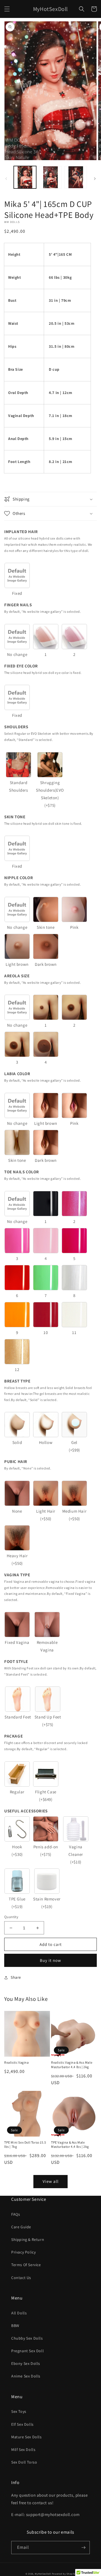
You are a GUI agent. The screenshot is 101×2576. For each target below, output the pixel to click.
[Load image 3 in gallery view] (76, 177)
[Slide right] (95, 179)
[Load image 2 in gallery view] (50, 177)
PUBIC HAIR (16, 1461)
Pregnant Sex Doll (27, 2351)
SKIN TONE (15, 817)
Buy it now (50, 1960)
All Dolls (19, 2313)
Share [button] (16, 1977)
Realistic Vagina (17, 2062)
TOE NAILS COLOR (22, 1172)
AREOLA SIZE (17, 976)
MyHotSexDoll (43, 2574)
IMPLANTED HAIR (21, 532)
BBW (15, 2326)
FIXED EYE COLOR (21, 666)
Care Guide (21, 2227)
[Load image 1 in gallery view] (25, 177)
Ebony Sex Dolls (26, 2363)
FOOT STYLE (16, 1661)
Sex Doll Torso (24, 2462)
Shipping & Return (28, 2239)
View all (51, 2181)
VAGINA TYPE (17, 1575)
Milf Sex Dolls (23, 2450)
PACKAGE (13, 1736)
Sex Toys (19, 2411)
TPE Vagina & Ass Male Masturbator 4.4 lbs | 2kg (70, 2145)
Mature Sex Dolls (27, 2437)
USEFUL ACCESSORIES (26, 1811)
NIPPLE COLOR (19, 878)
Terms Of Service (26, 2265)
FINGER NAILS (18, 605)
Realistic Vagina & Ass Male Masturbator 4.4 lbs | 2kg (72, 2065)
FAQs (16, 2214)
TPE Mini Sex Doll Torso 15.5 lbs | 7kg (25, 2145)
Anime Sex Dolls (26, 2376)
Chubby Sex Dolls (27, 2338)
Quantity (11, 1917)
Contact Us (21, 2278)
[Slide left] (6, 179)
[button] (7, 9)
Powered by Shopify (64, 2574)
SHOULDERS (16, 727)
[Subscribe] (83, 2548)
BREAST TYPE (17, 1381)
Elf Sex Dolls (22, 2424)
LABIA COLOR (17, 1074)
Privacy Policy (23, 2252)
